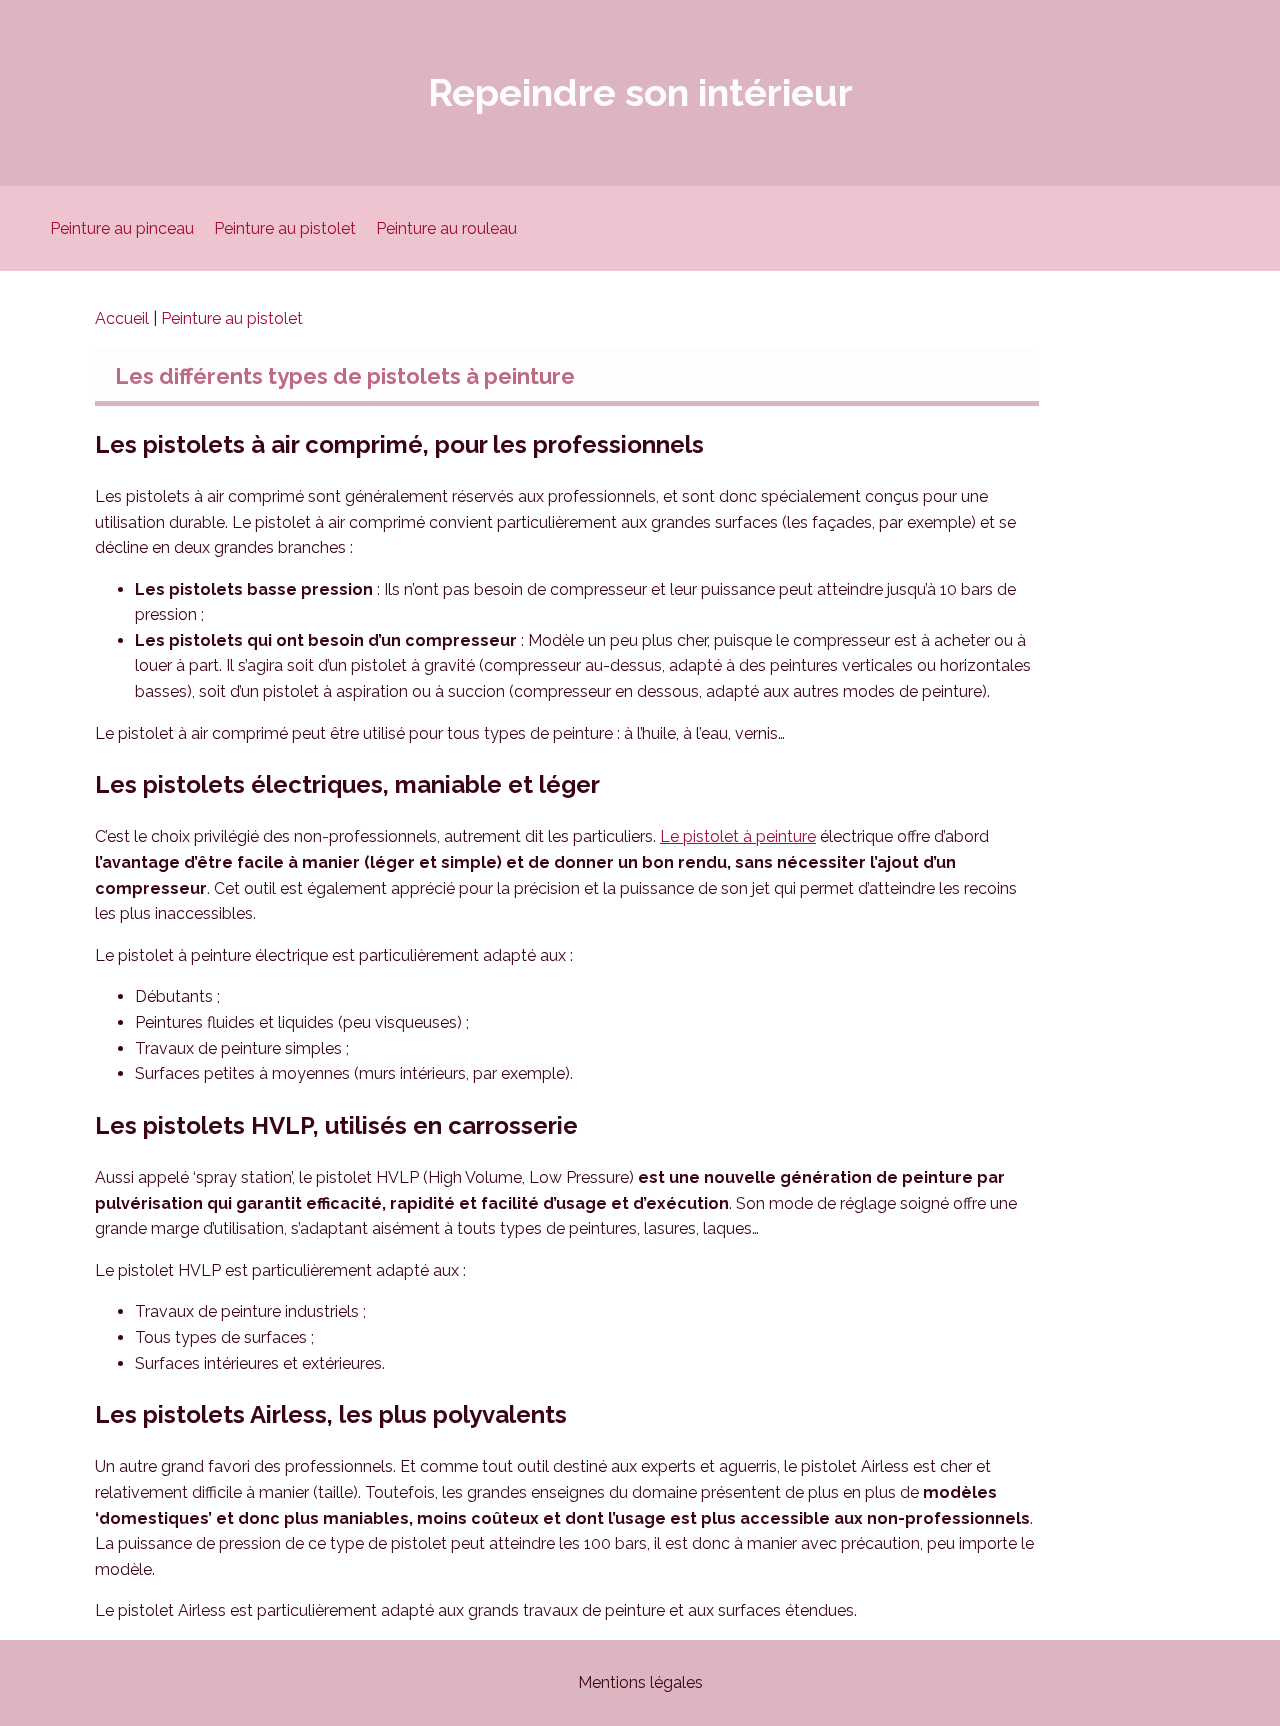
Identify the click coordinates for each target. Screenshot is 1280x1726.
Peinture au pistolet (285, 228)
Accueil (124, 318)
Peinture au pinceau (122, 228)
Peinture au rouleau (446, 228)
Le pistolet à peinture (738, 836)
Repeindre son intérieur (640, 92)
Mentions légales (640, 1682)
